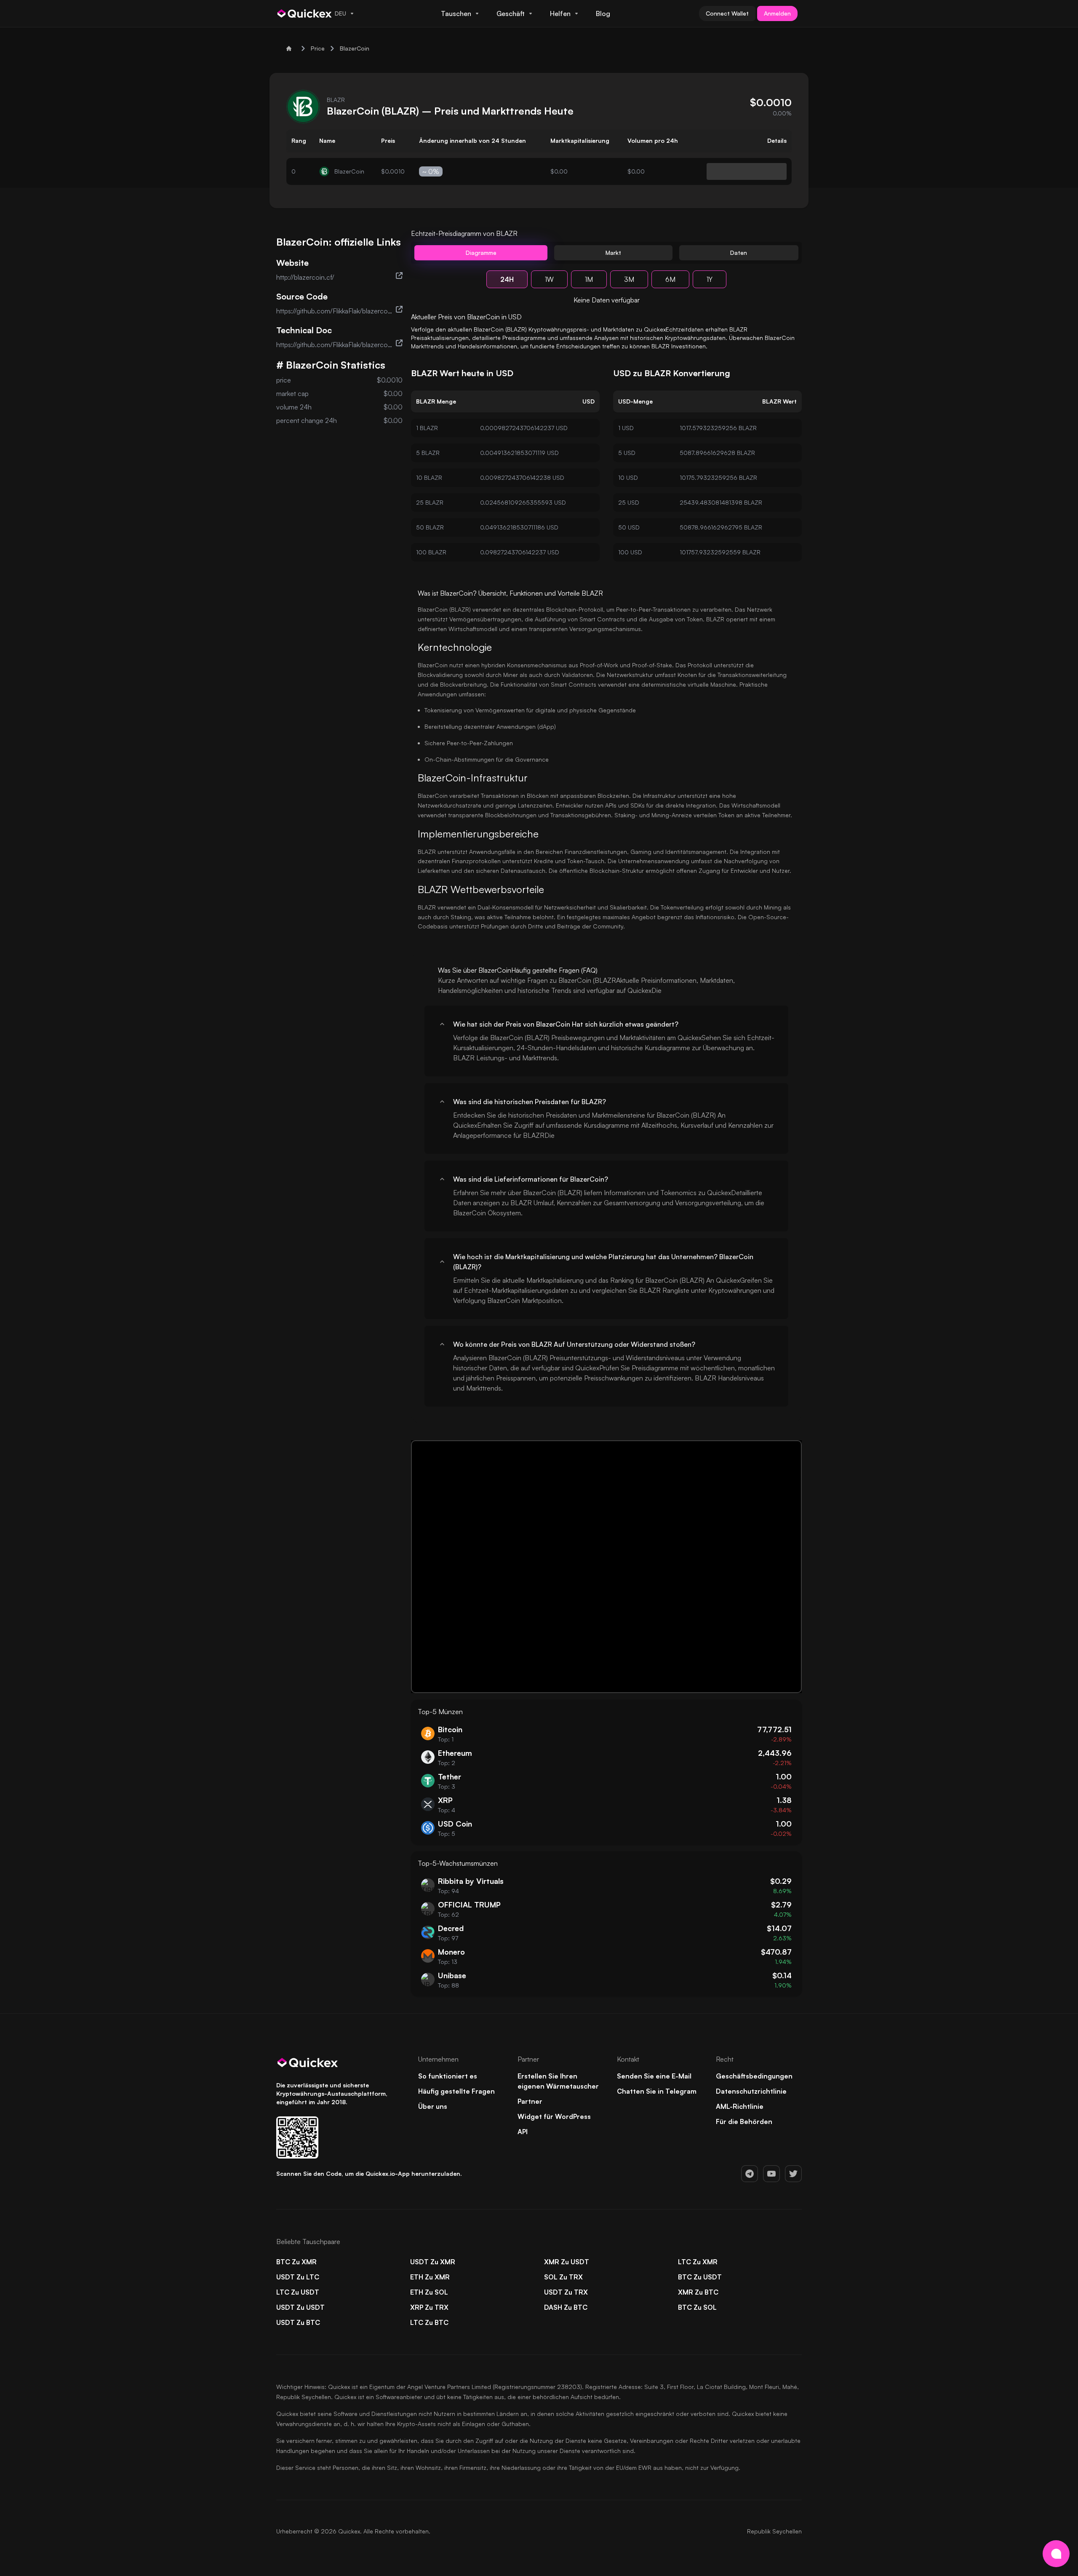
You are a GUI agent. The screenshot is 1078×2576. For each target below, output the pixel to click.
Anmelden (777, 13)
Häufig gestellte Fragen (456, 2091)
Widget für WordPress (554, 2116)
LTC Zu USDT (298, 2292)
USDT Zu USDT (300, 2307)
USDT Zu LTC (298, 2277)
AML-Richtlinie (740, 2106)
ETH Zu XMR (430, 2277)
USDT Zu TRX (566, 2292)
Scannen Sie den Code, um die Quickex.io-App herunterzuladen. (369, 2173)
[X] (793, 2174)
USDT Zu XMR (433, 2262)
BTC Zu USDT (700, 2277)
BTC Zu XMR (296, 2262)
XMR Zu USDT (567, 2262)
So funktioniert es (448, 2076)
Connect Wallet (727, 13)
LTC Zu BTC (429, 2322)
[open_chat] (1056, 2554)
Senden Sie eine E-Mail (654, 2076)
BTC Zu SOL (697, 2307)
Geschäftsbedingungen (754, 2076)
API (523, 2132)
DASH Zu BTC (566, 2307)
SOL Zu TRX (563, 2277)
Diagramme (481, 253)
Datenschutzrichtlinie (751, 2091)
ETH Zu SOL (429, 2292)
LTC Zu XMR (698, 2262)
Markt (613, 253)
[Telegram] (750, 2174)
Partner (530, 2101)
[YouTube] (771, 2174)
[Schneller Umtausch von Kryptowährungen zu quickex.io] (305, 13)
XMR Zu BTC (698, 2292)
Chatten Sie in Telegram (657, 2091)
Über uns (433, 2106)
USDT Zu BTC (298, 2322)
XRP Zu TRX (429, 2307)
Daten (739, 253)
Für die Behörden (744, 2121)
